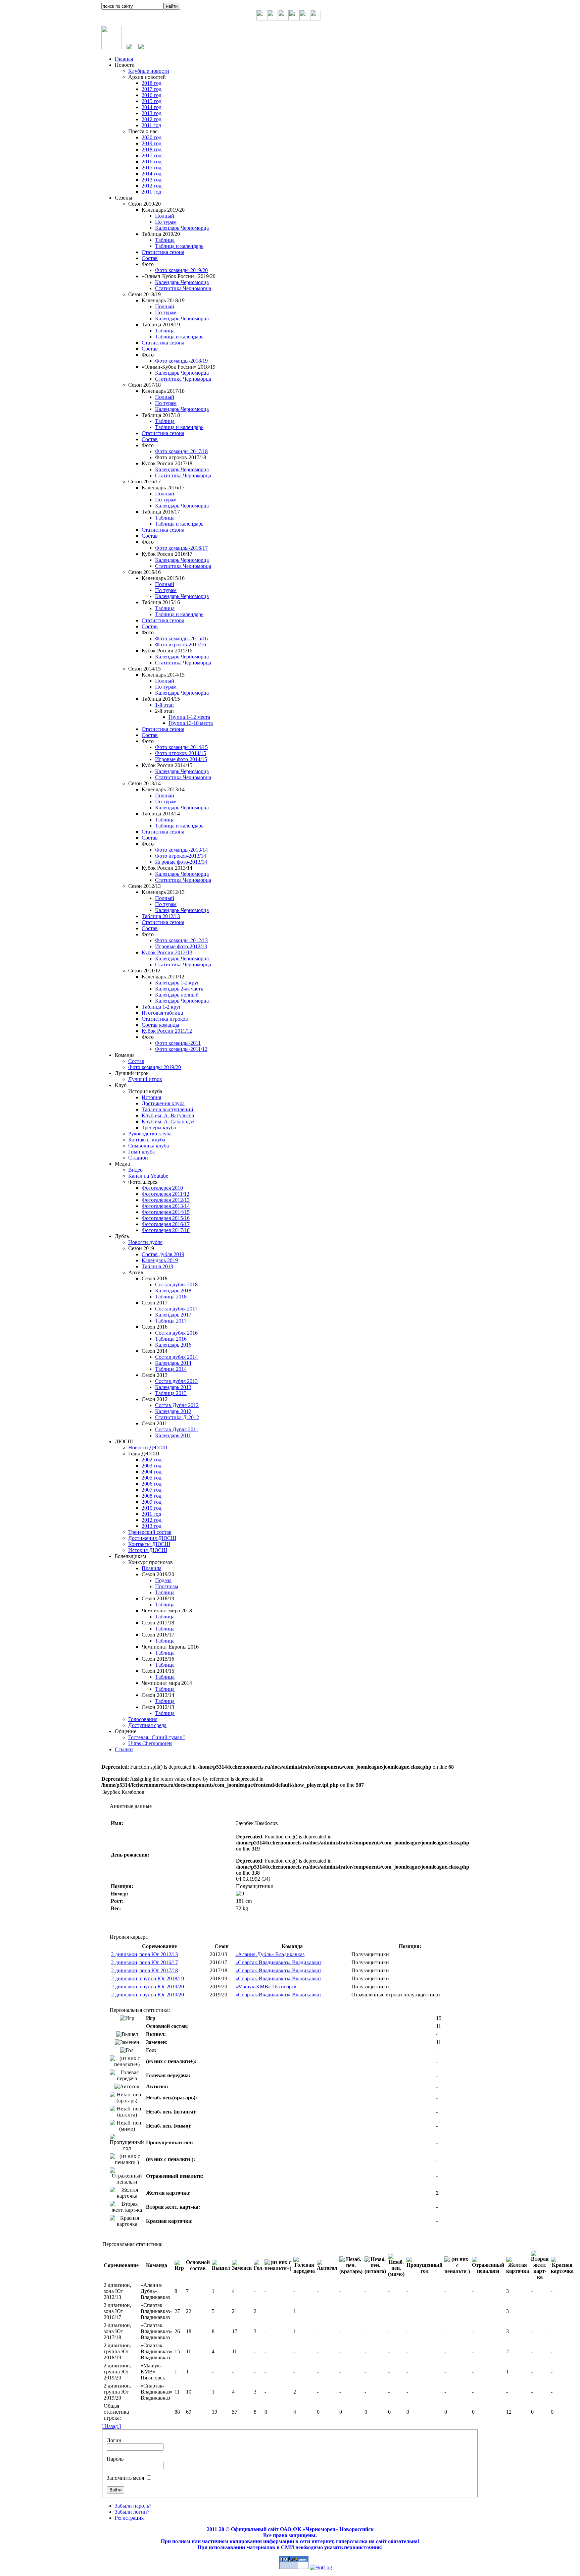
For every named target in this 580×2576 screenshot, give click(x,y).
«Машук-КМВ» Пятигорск (266, 1987)
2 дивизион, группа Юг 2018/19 (148, 1978)
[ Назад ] (111, 2426)
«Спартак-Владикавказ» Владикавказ (278, 1962)
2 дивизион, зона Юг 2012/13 (144, 1954)
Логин (114, 2440)
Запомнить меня (125, 2478)
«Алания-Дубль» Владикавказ (270, 1954)
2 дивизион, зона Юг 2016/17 (144, 1962)
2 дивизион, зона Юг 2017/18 (144, 1970)
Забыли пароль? (133, 2506)
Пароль (115, 2459)
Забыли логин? (132, 2512)
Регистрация (129, 2518)
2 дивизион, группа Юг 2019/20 (148, 1987)
